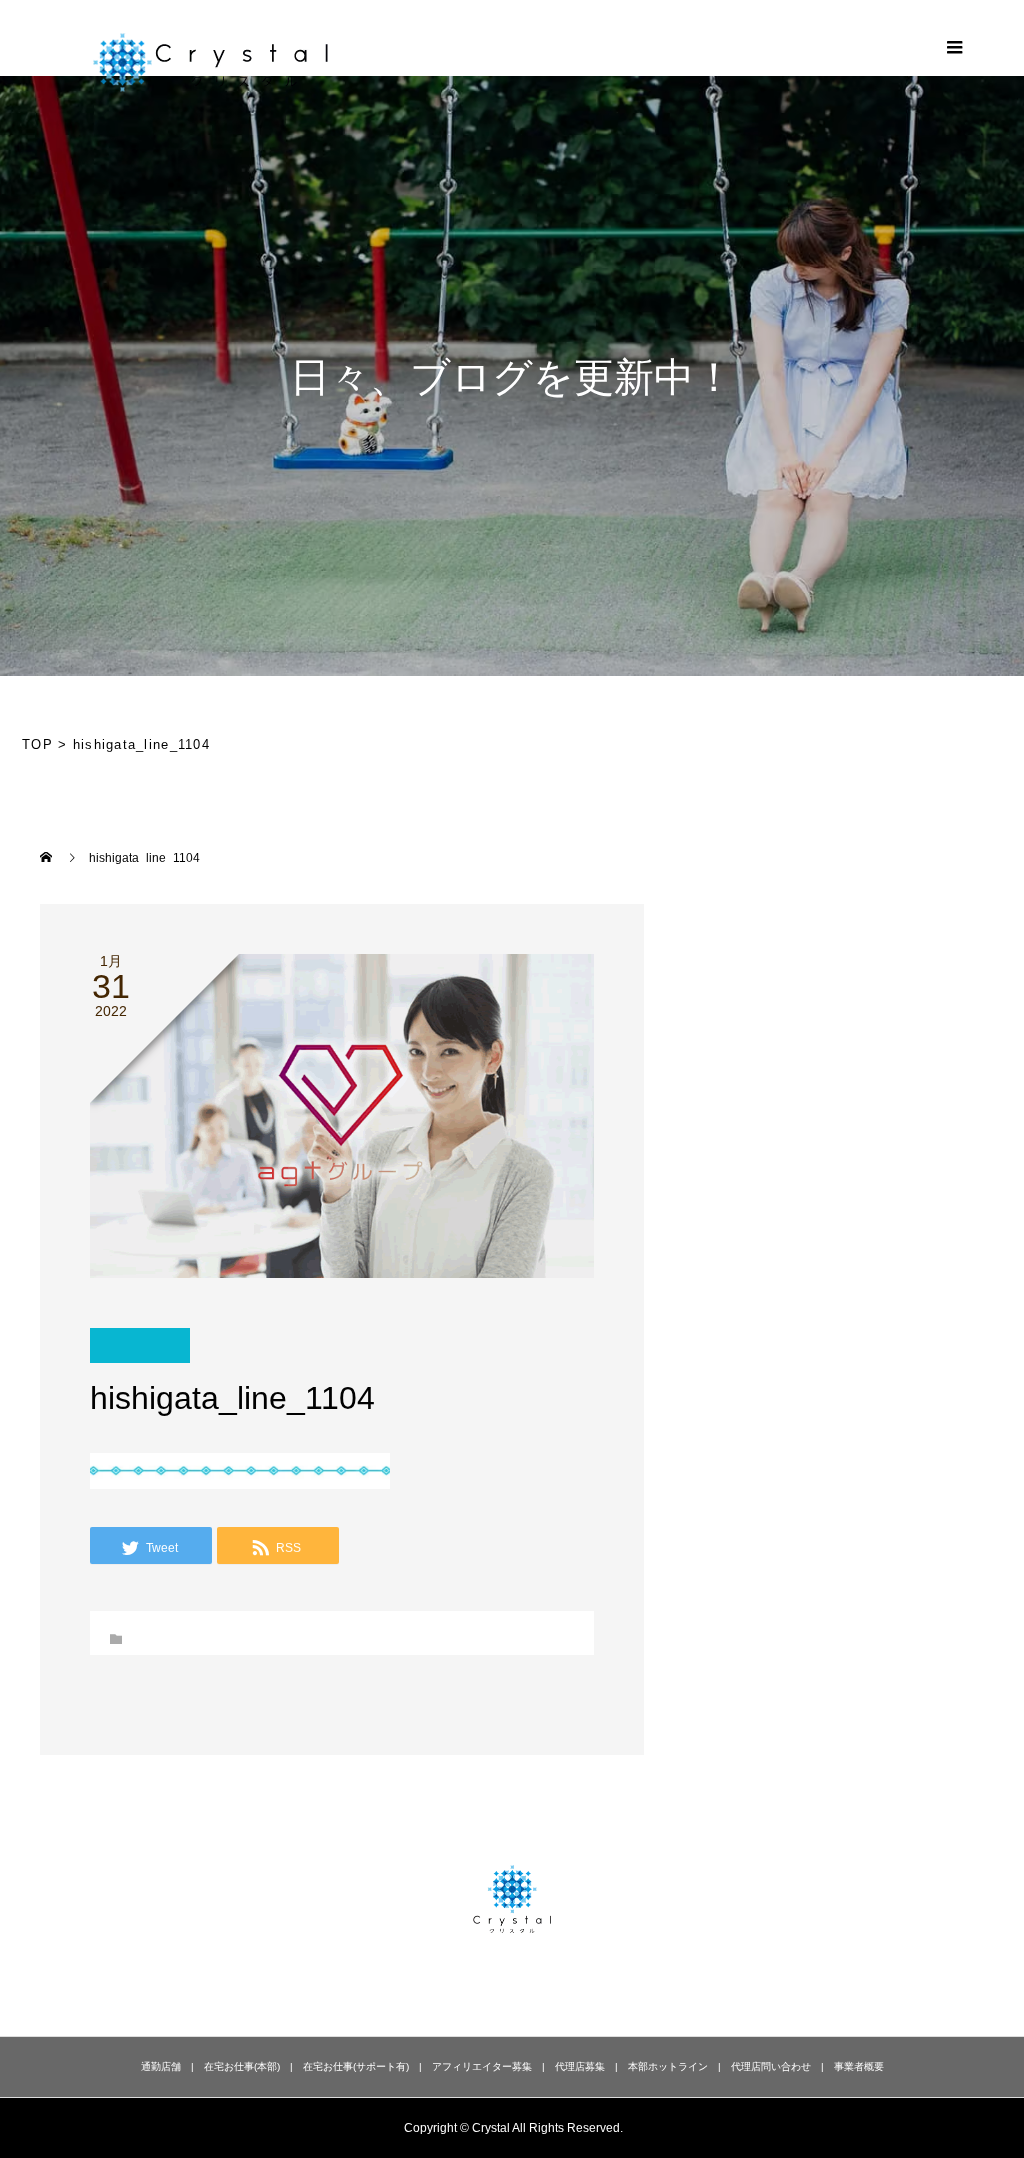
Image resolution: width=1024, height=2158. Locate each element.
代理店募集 (580, 2066)
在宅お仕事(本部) (242, 2066)
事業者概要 (859, 2066)
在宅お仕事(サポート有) (356, 2066)
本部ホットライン (668, 2066)
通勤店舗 (161, 2066)
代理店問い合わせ (771, 2066)
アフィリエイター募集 (482, 2066)
